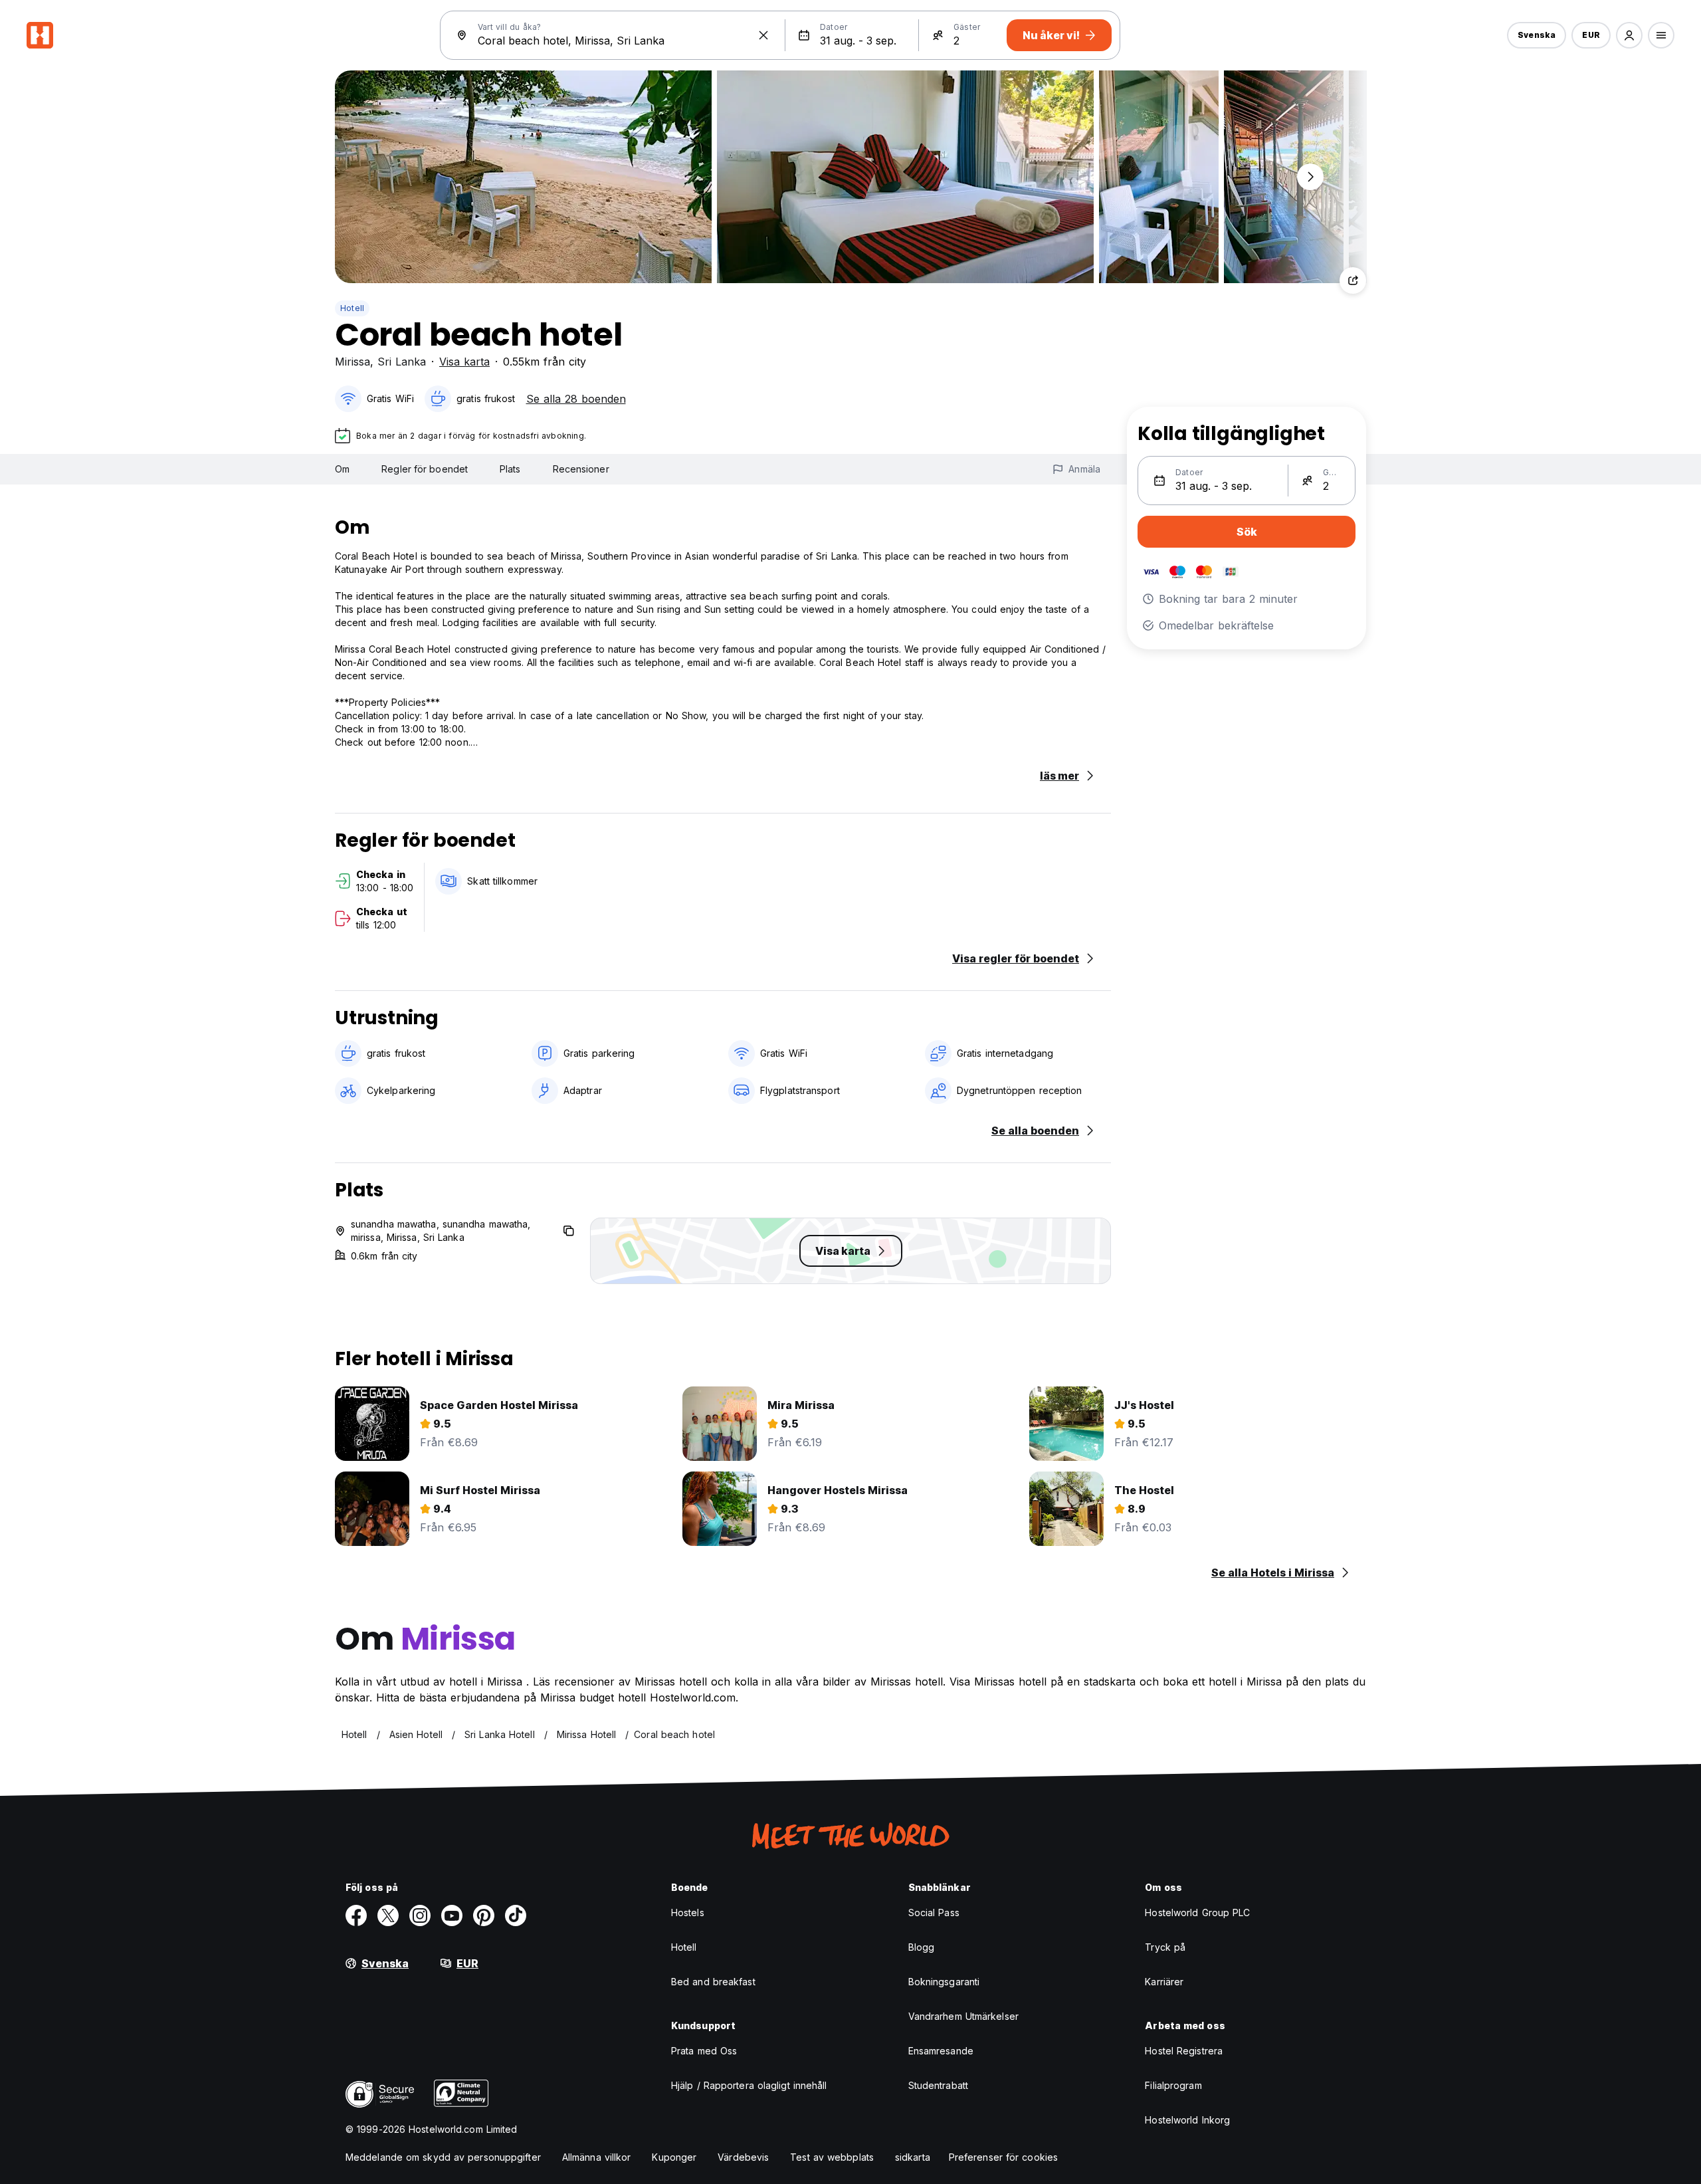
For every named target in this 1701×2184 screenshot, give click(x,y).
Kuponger (674, 2157)
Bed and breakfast (713, 1982)
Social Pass (934, 1912)
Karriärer (1164, 1982)
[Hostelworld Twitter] (388, 1915)
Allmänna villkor (597, 2157)
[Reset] (763, 35)
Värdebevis (743, 2157)
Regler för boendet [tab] (425, 469)
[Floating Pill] (1310, 177)
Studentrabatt (938, 2085)
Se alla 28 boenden (576, 399)
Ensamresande (941, 2051)
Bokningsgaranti (944, 1982)
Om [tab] (342, 469)
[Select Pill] (1629, 35)
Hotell (352, 308)
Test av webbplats (832, 2157)
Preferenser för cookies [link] (1003, 2157)
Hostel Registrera (1184, 2051)
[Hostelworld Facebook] (356, 1915)
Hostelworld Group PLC (1197, 1912)
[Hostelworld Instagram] (420, 1915)
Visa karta (464, 362)
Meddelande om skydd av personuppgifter (443, 2157)
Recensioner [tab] (581, 469)
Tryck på (1165, 1947)
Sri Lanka (402, 362)
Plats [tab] (510, 469)
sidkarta (913, 2157)
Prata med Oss (704, 2051)
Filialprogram (1173, 2085)
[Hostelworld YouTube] (452, 1915)
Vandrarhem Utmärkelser (963, 2016)
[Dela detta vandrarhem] (1353, 280)
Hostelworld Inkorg (1187, 2120)
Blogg (922, 1947)
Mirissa (352, 362)
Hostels (688, 1912)
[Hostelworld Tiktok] (516, 1915)
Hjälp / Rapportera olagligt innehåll (749, 2085)
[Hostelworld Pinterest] (484, 1915)
